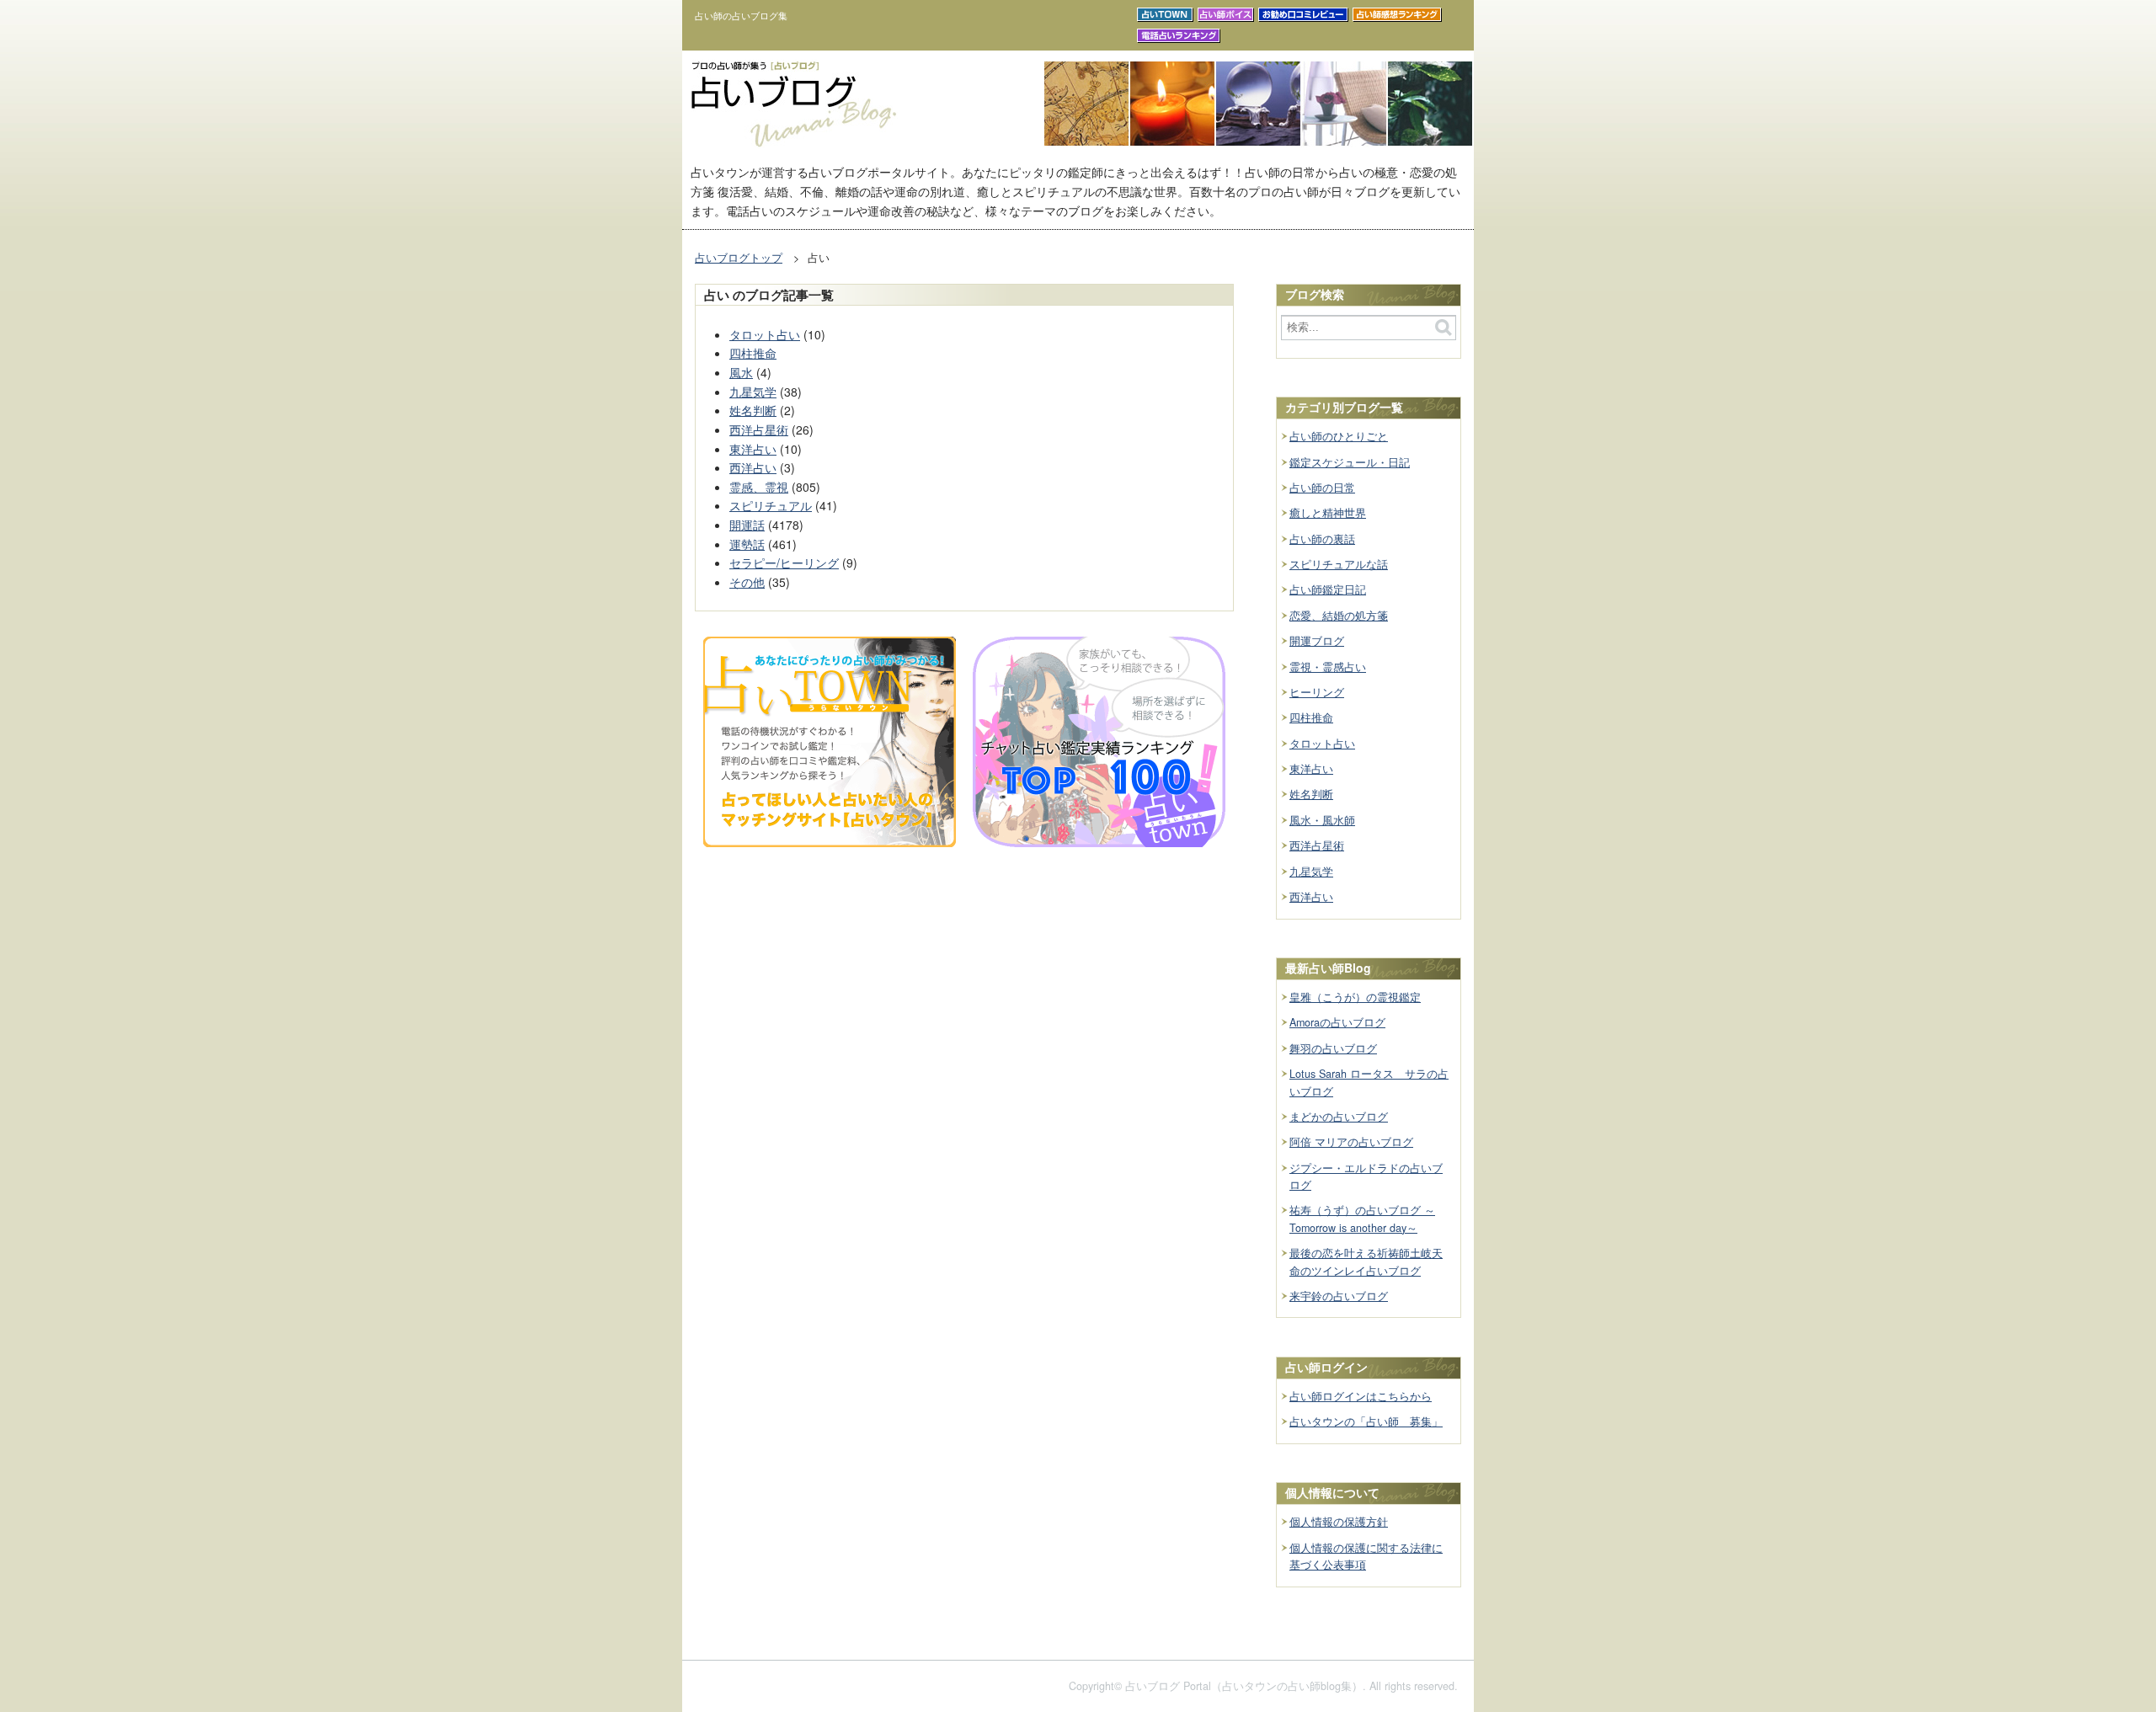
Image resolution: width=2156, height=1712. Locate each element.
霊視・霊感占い (1328, 667)
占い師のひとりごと (1339, 436)
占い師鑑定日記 (1328, 589)
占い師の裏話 (1322, 539)
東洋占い (753, 449)
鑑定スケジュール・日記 (1350, 462)
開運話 (747, 525)
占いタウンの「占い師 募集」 (1366, 1421)
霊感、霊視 (759, 487)
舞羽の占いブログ (1333, 1048)
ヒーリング (1317, 692)
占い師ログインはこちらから (1361, 1396)
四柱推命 (753, 353)
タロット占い (765, 334)
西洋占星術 (759, 429)
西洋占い (753, 467)
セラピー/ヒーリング (784, 563)
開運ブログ (1317, 641)
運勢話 (747, 544)
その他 (747, 582)
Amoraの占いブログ (1337, 1022)
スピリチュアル (771, 505)
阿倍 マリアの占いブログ (1351, 1142)
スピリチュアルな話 (1339, 564)
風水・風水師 (1322, 820)
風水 (741, 372)
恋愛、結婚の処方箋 (1339, 616)
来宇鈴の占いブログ (1339, 1296)
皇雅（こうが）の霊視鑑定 (1355, 997)
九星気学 (753, 392)
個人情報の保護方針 (1339, 1522)
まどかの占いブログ (1339, 1117)
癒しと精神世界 (1328, 513)
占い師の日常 (1322, 488)
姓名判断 (753, 410)
